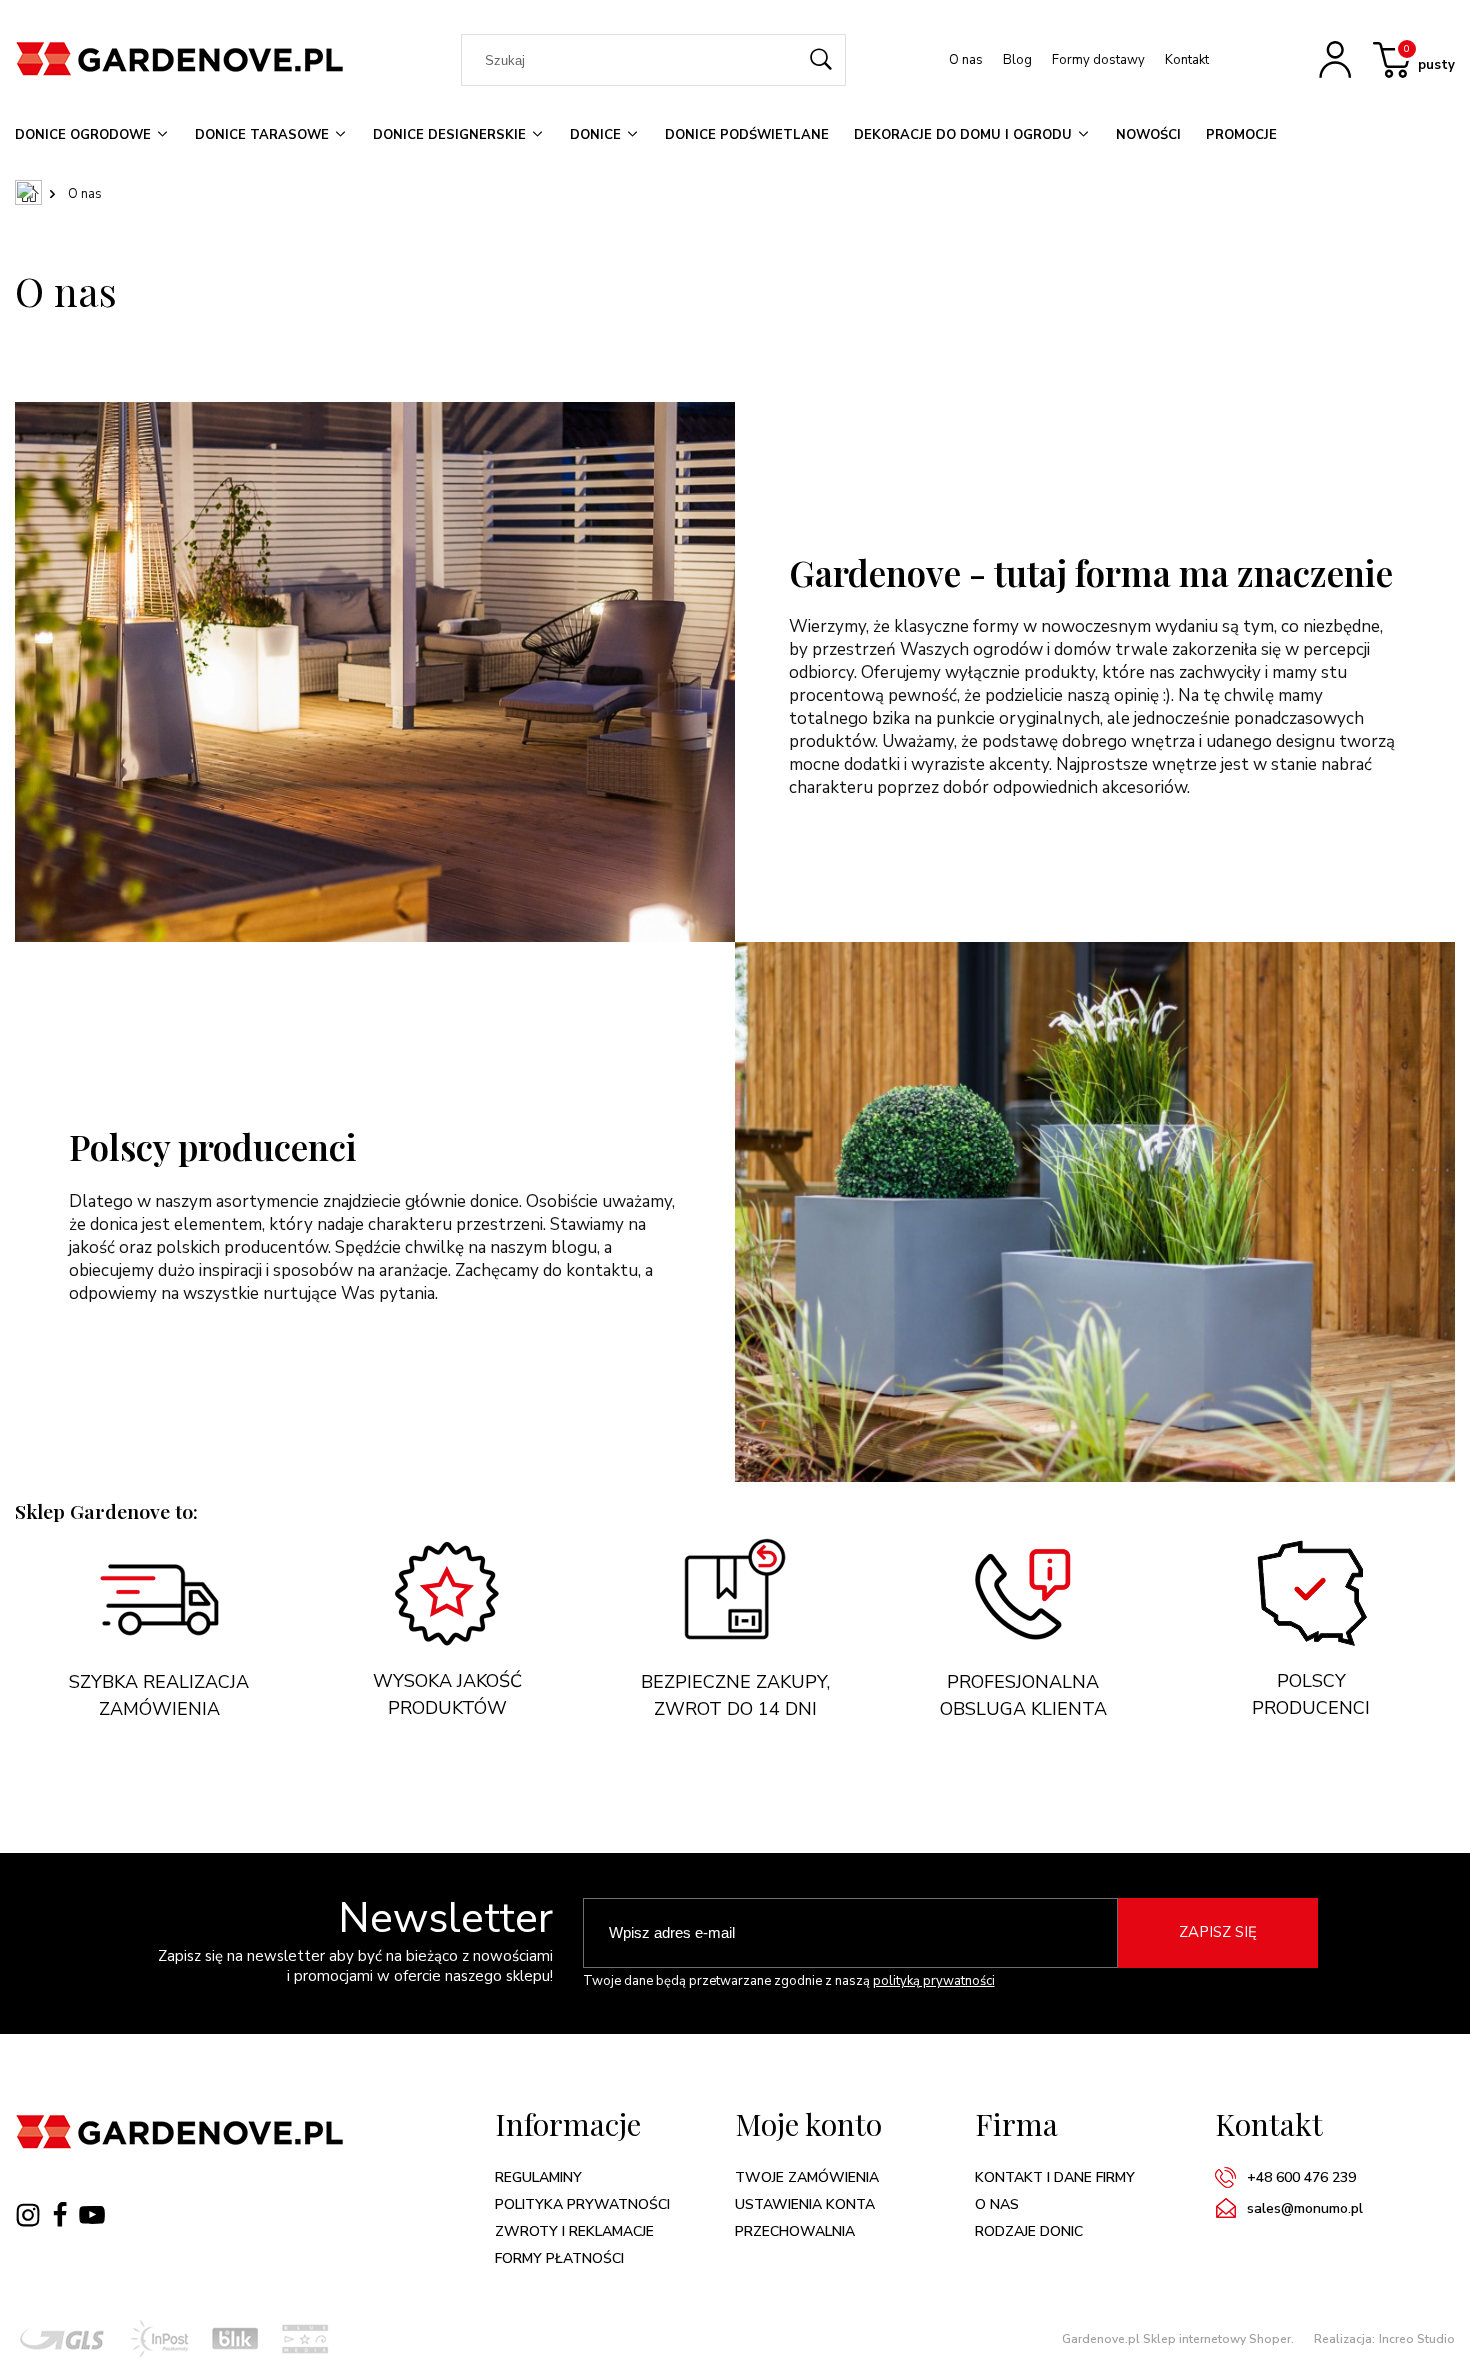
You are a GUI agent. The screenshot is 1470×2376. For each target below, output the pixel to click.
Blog (1017, 60)
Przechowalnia (795, 2231)
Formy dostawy (1098, 60)
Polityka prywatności (582, 2204)
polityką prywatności (934, 1981)
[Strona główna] (186, 60)
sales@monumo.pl (1305, 2208)
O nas (966, 60)
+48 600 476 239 (1301, 2177)
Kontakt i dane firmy (1055, 2177)
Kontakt (1187, 60)
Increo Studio (1417, 2339)
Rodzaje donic (1029, 2231)
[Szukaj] (822, 60)
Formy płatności (559, 2258)
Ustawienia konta (805, 2204)
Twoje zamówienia (807, 2177)
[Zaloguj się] (1337, 65)
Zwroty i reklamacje (574, 2231)
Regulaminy (538, 2177)
